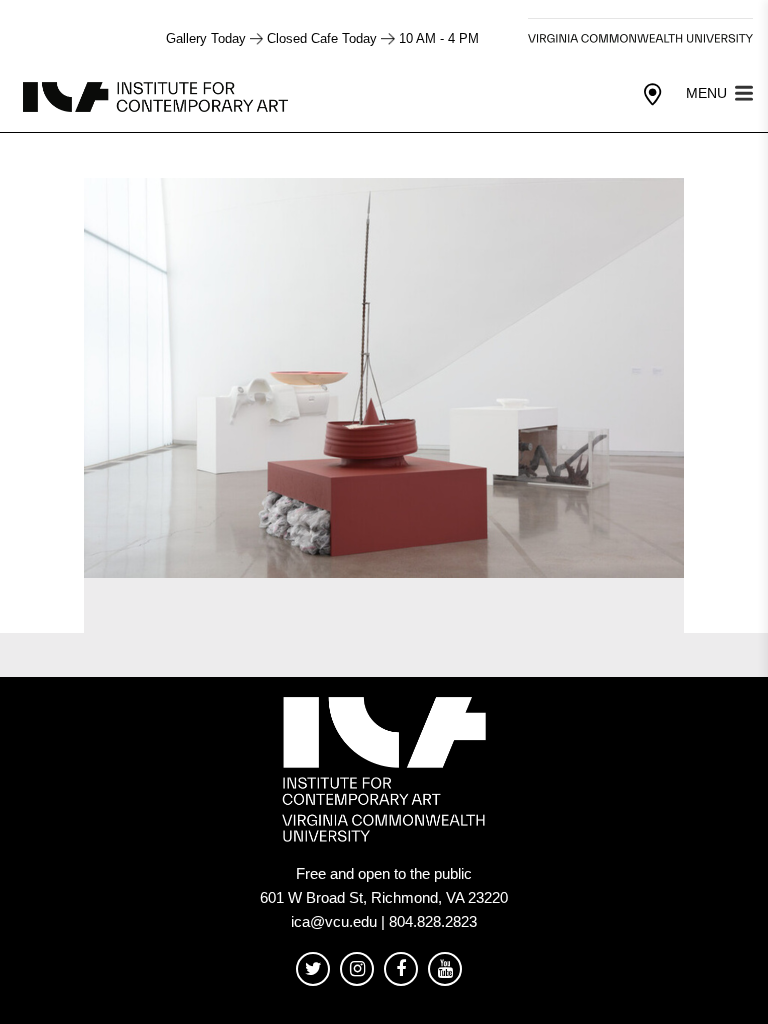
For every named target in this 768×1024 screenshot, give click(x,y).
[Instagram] (357, 969)
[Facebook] (401, 969)
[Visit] (653, 95)
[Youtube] (445, 969)
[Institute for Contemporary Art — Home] (157, 95)
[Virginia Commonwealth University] (640, 38)
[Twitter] (313, 969)
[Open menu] (744, 91)
